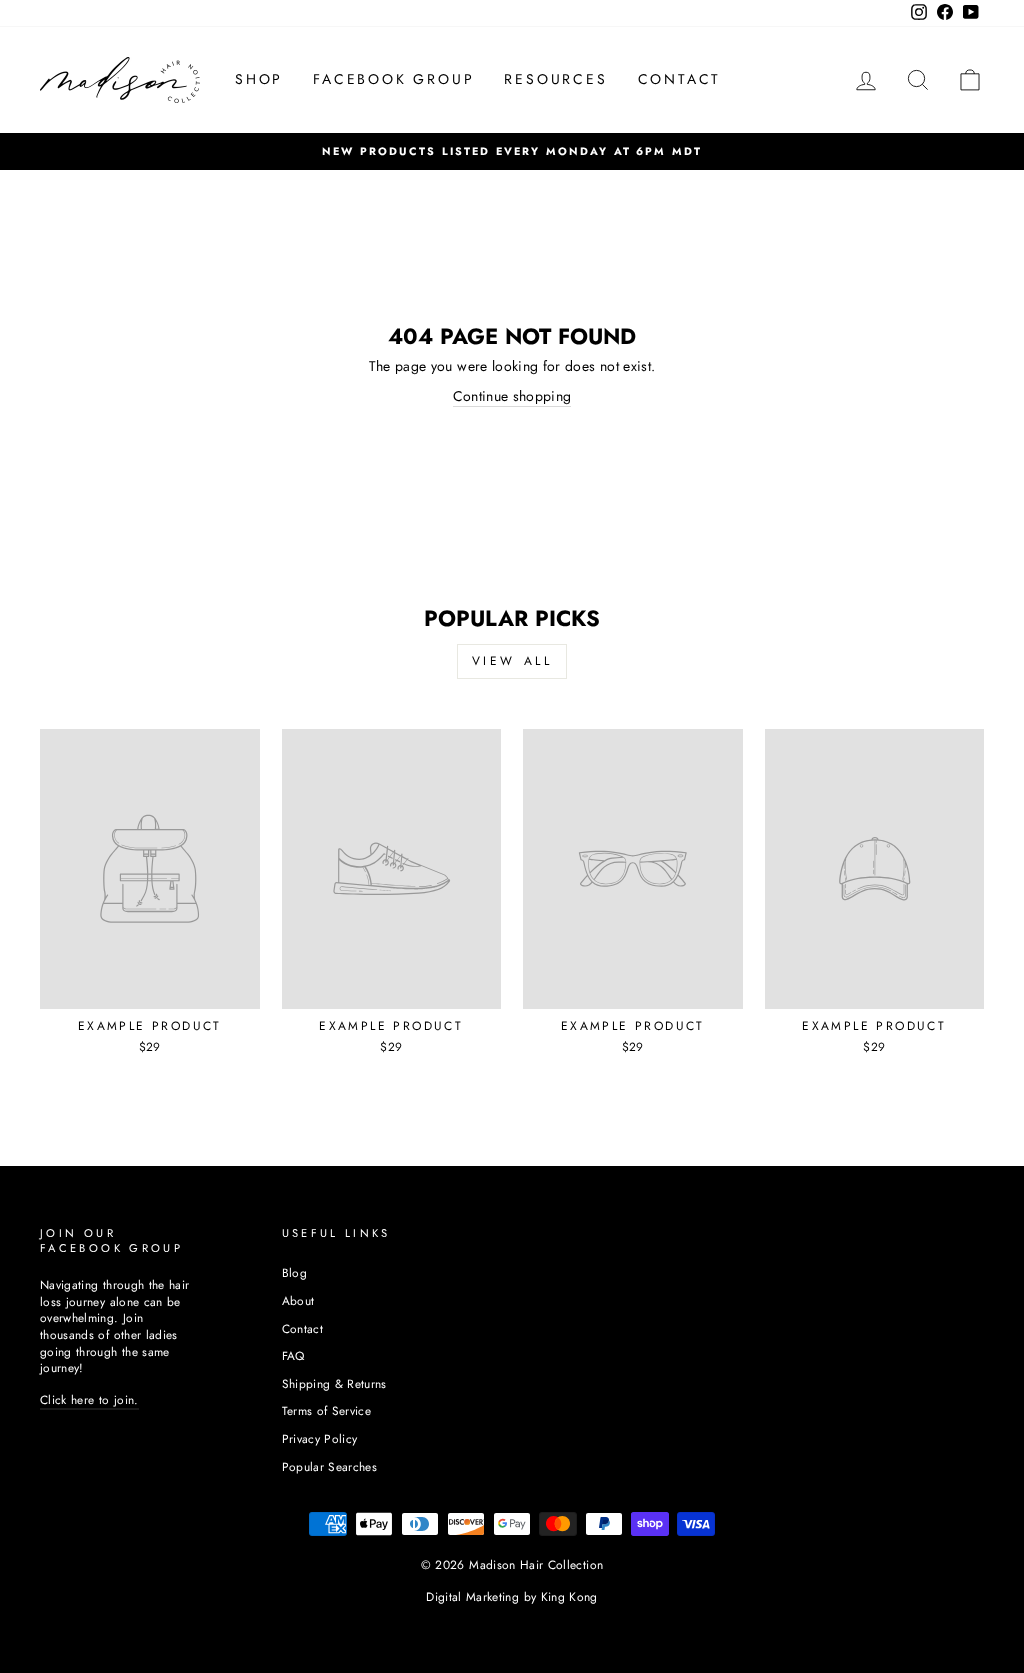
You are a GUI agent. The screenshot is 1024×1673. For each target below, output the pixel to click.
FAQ (293, 1355)
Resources (555, 79)
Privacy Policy (320, 1438)
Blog (294, 1272)
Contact (302, 1328)
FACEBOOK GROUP (393, 79)
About (298, 1300)
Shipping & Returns (334, 1383)
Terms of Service (327, 1410)
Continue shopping (512, 396)
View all (512, 661)
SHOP (259, 79)
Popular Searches (330, 1466)
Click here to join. (89, 1399)
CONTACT (680, 79)
